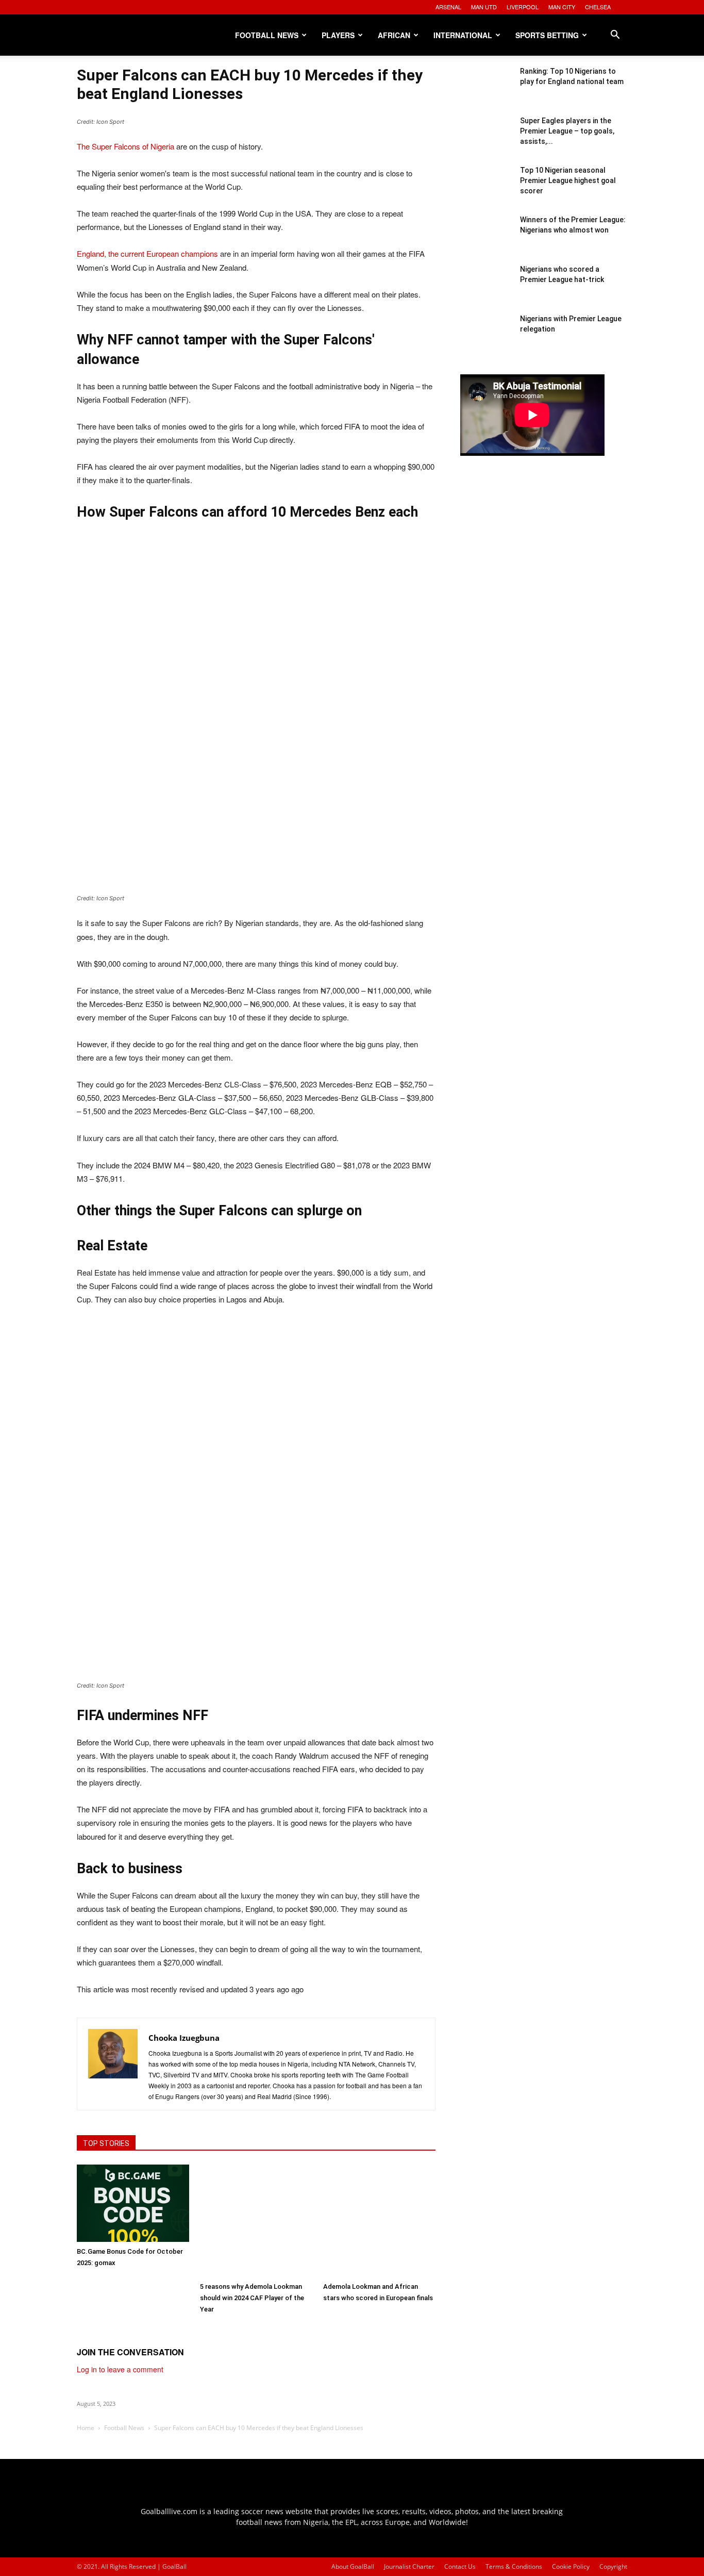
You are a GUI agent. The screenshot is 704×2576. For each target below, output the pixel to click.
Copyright (613, 2566)
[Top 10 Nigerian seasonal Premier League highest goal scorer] (486, 191)
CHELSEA (598, 7)
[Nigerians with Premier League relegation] (486, 339)
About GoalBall (353, 2566)
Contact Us (460, 2566)
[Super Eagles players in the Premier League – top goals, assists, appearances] (486, 141)
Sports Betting (547, 35)
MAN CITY (562, 7)
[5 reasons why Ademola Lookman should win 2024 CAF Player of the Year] (256, 2221)
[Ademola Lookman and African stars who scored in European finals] (379, 2221)
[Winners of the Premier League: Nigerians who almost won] (486, 240)
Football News (267, 35)
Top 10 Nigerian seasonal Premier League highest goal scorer (568, 180)
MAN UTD (484, 7)
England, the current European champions (147, 253)
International (463, 35)
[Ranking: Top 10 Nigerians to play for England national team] (486, 92)
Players (338, 35)
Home (86, 2428)
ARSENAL (448, 7)
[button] (615, 36)
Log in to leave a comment (120, 2369)
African (394, 35)
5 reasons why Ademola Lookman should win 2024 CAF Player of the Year (252, 2298)
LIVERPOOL (523, 7)
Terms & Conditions (514, 2566)
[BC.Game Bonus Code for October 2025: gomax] (133, 2203)
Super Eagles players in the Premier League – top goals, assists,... (567, 131)
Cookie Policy (571, 2566)
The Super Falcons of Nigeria (125, 146)
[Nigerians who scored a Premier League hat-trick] (486, 290)
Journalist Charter (409, 2566)
